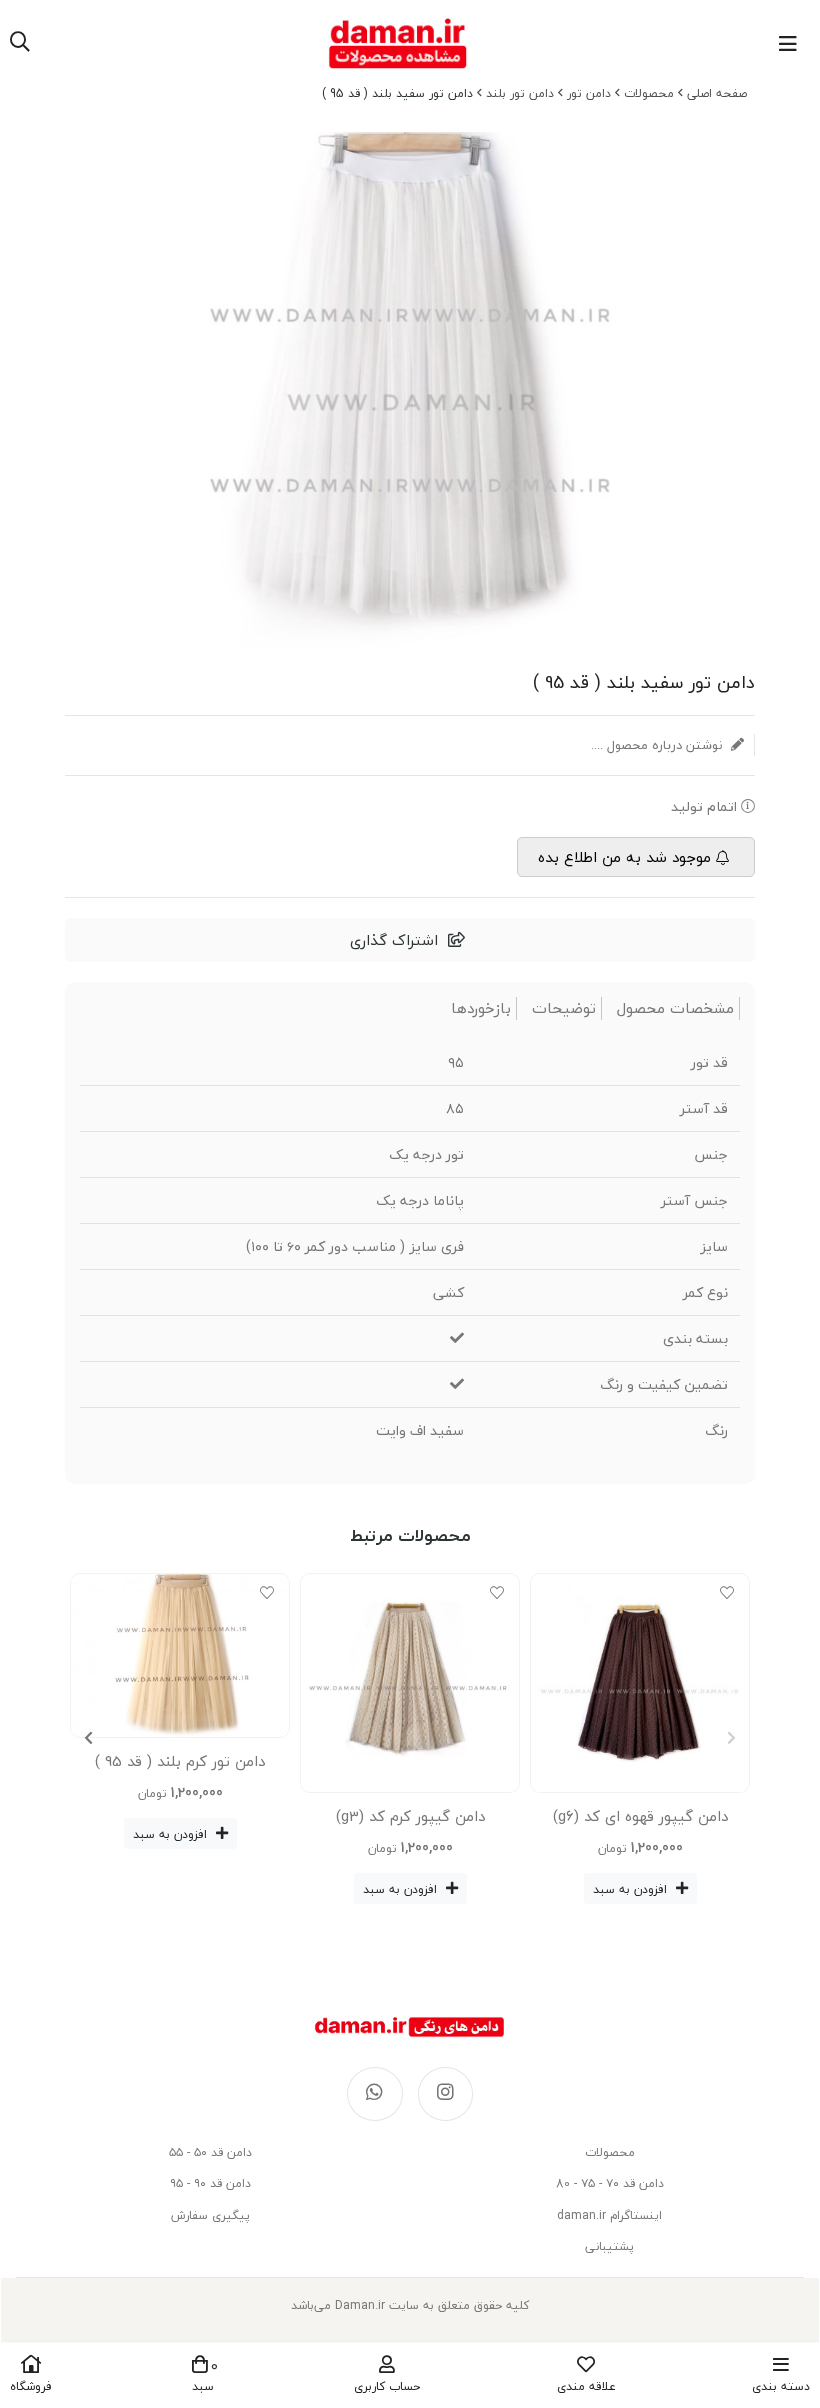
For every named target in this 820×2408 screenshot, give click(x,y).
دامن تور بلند (520, 93)
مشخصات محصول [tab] (675, 1008)
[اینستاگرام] (446, 2094)
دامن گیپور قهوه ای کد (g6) (640, 1816)
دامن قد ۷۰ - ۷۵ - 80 (610, 2183)
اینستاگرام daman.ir (609, 2215)
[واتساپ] (375, 2094)
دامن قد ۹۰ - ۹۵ (210, 2183)
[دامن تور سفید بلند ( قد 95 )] (410, 2027)
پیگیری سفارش (210, 2215)
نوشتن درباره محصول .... (658, 745)
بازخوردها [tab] (481, 1008)
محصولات (649, 93)
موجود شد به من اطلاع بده (624, 857)
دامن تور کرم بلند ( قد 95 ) (180, 1761)
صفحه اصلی (717, 93)
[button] (88, 1738)
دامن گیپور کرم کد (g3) (410, 1816)
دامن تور (589, 93)
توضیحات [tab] (564, 1008)
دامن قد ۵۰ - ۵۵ (210, 2152)
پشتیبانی (609, 2246)
